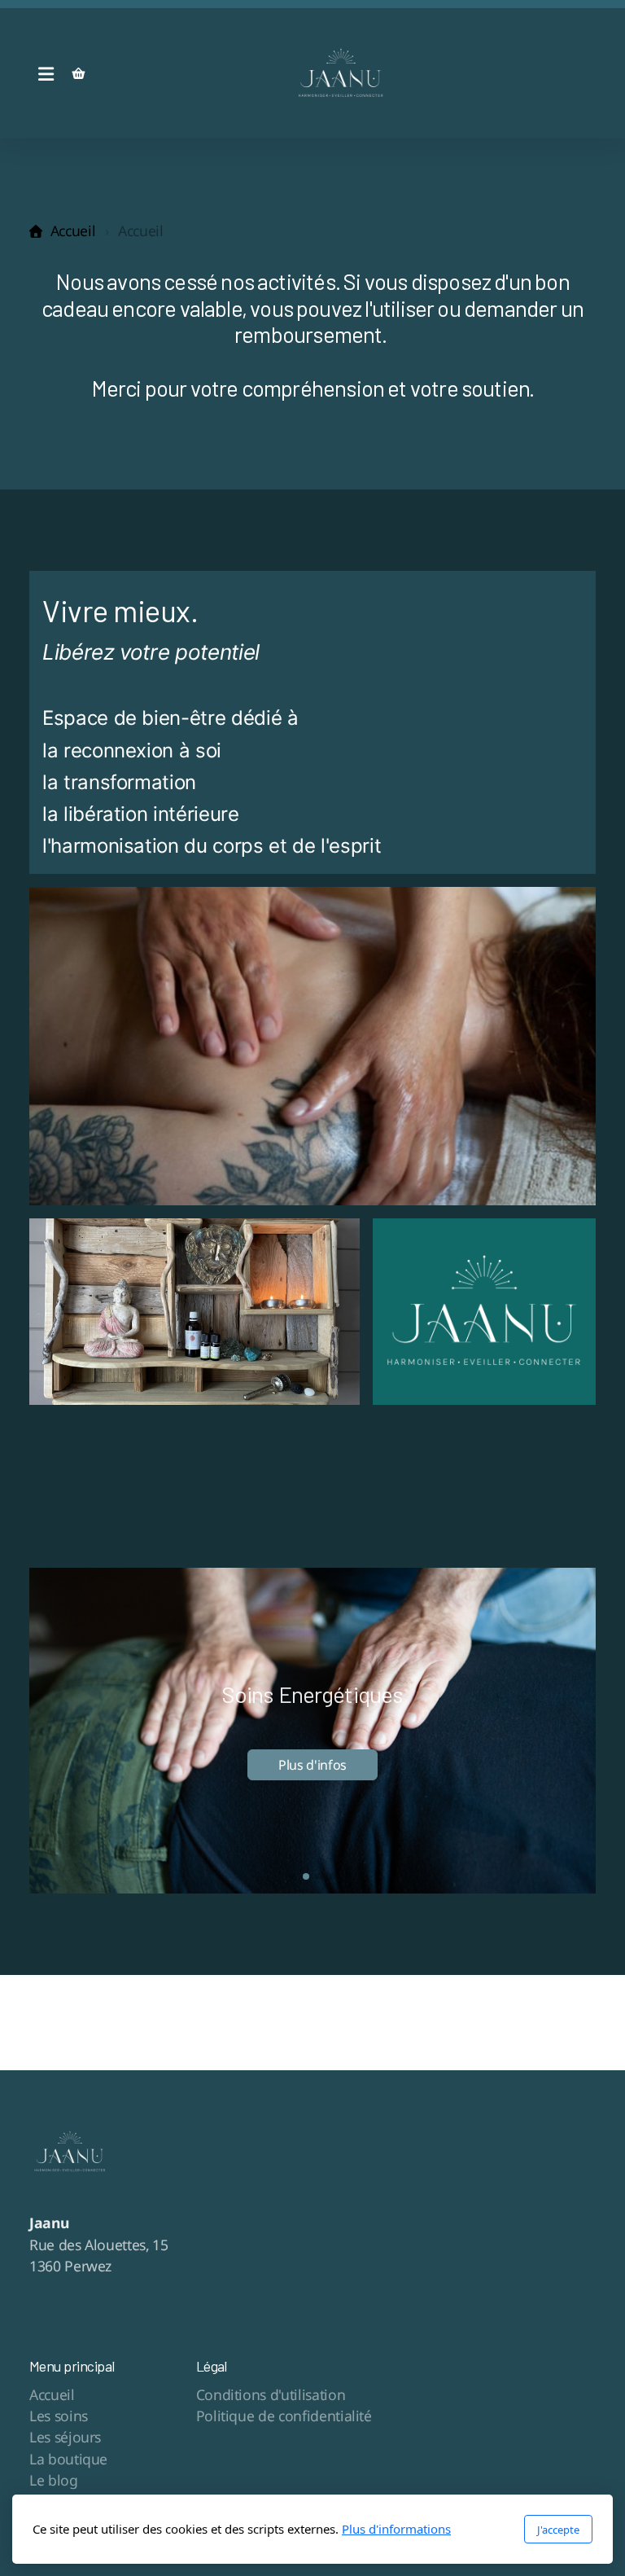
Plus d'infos (312, 1765)
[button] (293, 1876)
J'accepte (558, 2530)
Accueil (73, 230)
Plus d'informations (396, 2529)
